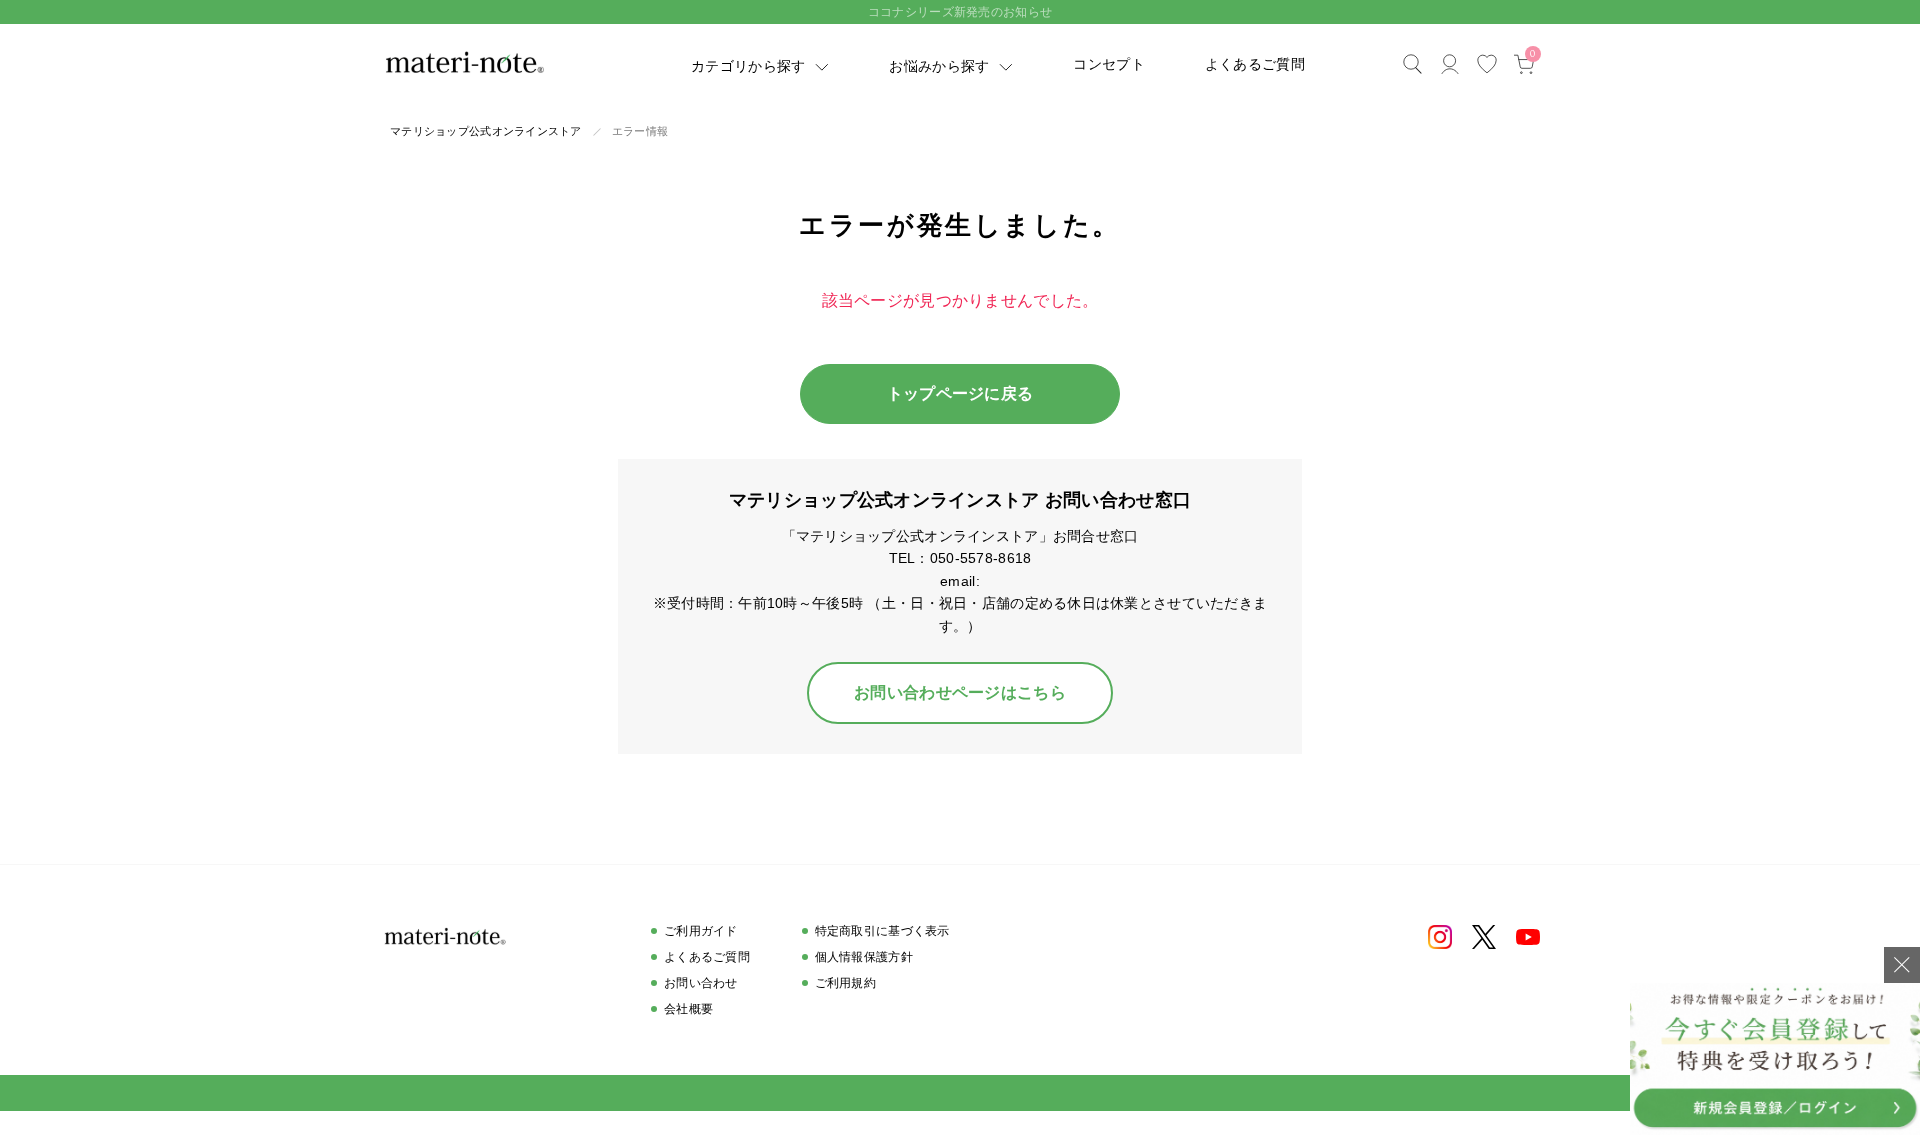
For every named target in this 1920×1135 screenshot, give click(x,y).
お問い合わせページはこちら (960, 692)
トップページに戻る (960, 393)
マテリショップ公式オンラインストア (486, 131)
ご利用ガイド (701, 931)
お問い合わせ (701, 983)
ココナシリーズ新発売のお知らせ (960, 12)
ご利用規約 (845, 983)
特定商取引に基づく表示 (882, 931)
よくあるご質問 (1255, 64)
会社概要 (688, 1009)
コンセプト (1108, 64)
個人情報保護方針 (864, 957)
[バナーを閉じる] (1902, 965)
